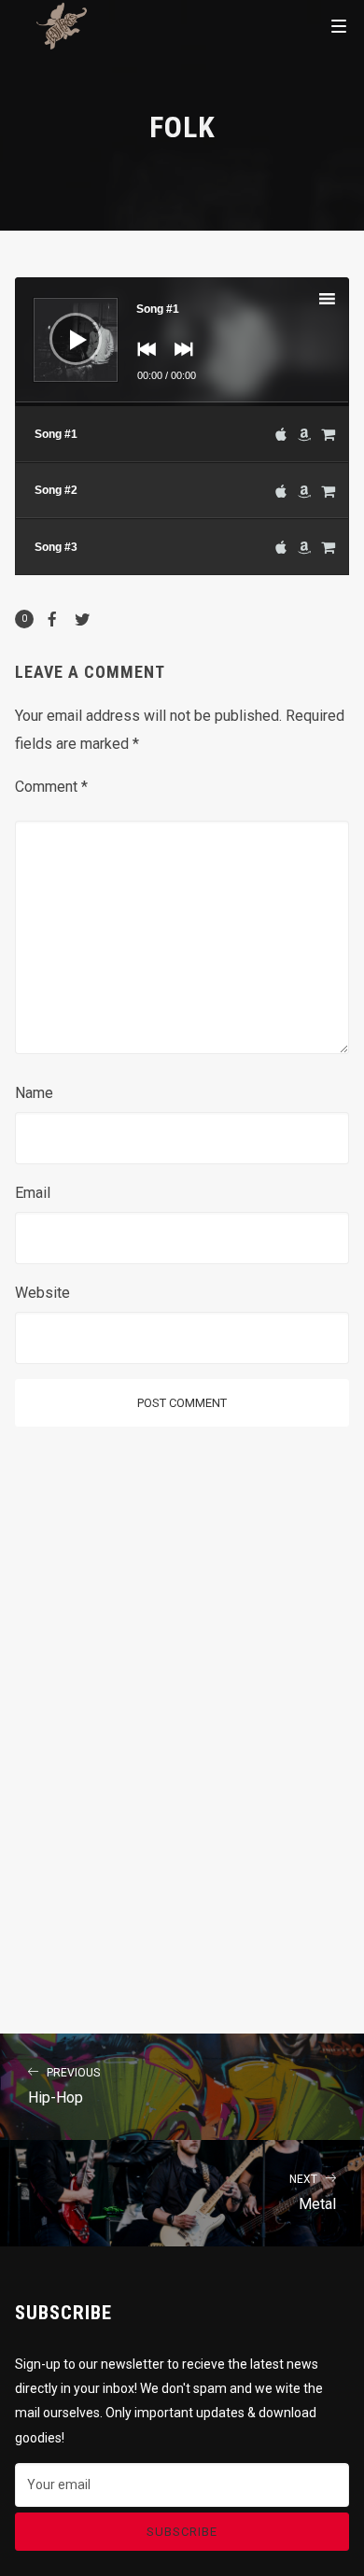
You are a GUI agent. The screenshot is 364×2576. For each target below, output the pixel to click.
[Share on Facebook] (52, 619)
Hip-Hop (64, 2086)
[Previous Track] (142, 362)
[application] (182, 342)
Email (33, 1193)
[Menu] (339, 25)
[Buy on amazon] (304, 434)
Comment (51, 787)
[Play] (62, 325)
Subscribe (182, 2532)
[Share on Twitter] (82, 619)
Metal (313, 2193)
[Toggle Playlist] (343, 302)
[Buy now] (328, 434)
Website (42, 1293)
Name (34, 1093)
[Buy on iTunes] (281, 434)
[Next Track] (179, 362)
